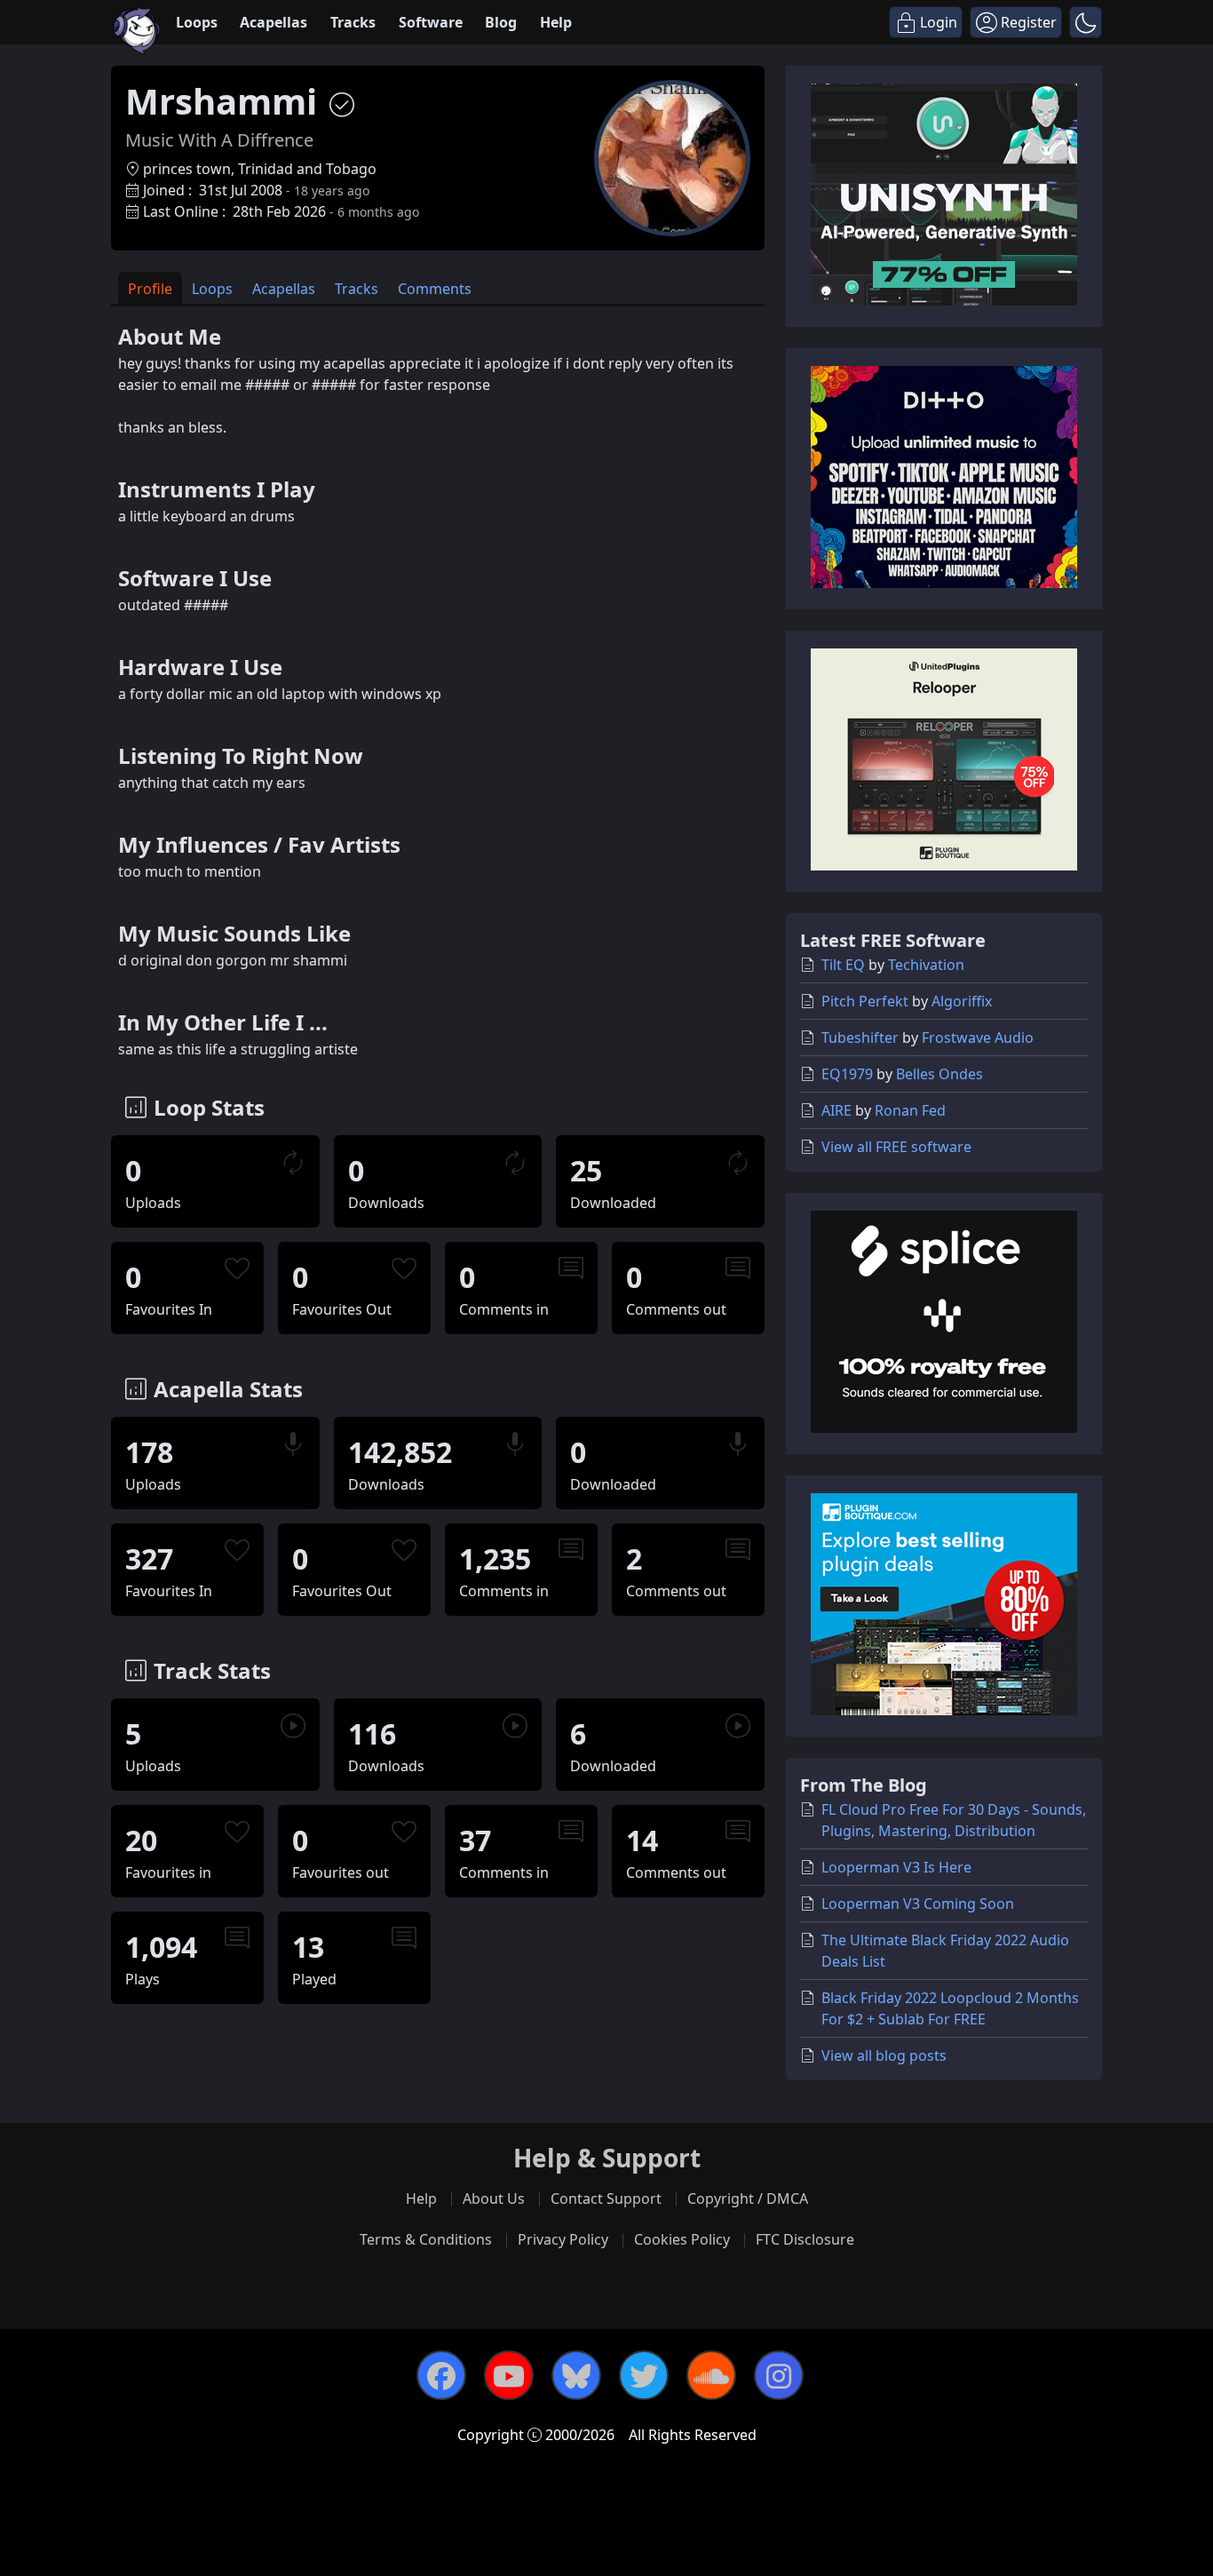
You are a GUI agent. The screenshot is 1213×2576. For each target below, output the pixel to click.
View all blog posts (884, 2055)
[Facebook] (441, 2375)
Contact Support (606, 2198)
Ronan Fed (910, 1110)
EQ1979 (847, 1074)
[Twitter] (644, 2375)
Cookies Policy (682, 2239)
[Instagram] (779, 2375)
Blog (501, 22)
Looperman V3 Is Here (896, 1867)
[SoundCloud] (711, 2375)
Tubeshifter (860, 1038)
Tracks (353, 22)
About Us (494, 2198)
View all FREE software (896, 1147)
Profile (150, 289)
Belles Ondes (939, 1074)
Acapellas (274, 22)
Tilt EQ (843, 965)
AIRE (836, 1110)
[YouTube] (509, 2375)
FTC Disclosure (805, 2239)
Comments (435, 289)
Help (556, 22)
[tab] (150, 288)
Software (431, 22)
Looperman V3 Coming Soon (918, 1904)
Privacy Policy (563, 2239)
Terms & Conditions (426, 2239)
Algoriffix (962, 1001)
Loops (197, 22)
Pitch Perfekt (865, 1001)
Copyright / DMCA (748, 2198)
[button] (1086, 22)
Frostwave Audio (978, 1038)
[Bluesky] (576, 2375)
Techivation (926, 965)
